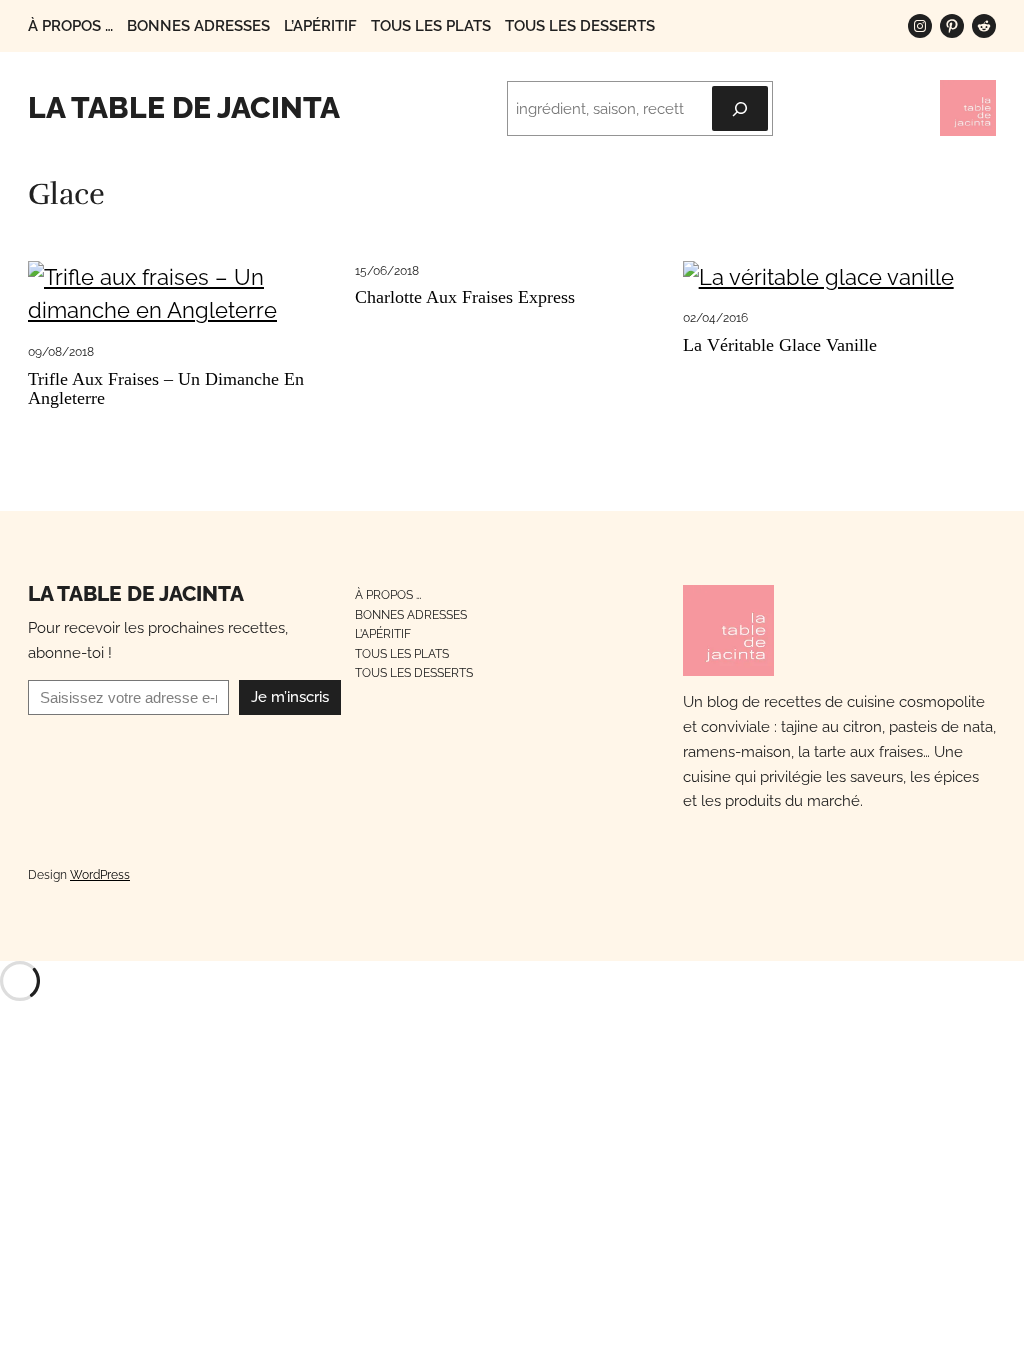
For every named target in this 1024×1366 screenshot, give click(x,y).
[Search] (740, 108)
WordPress (100, 874)
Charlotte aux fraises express (465, 297)
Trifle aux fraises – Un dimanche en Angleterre (166, 389)
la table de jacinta (184, 107)
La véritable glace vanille (780, 345)
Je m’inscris (290, 697)
